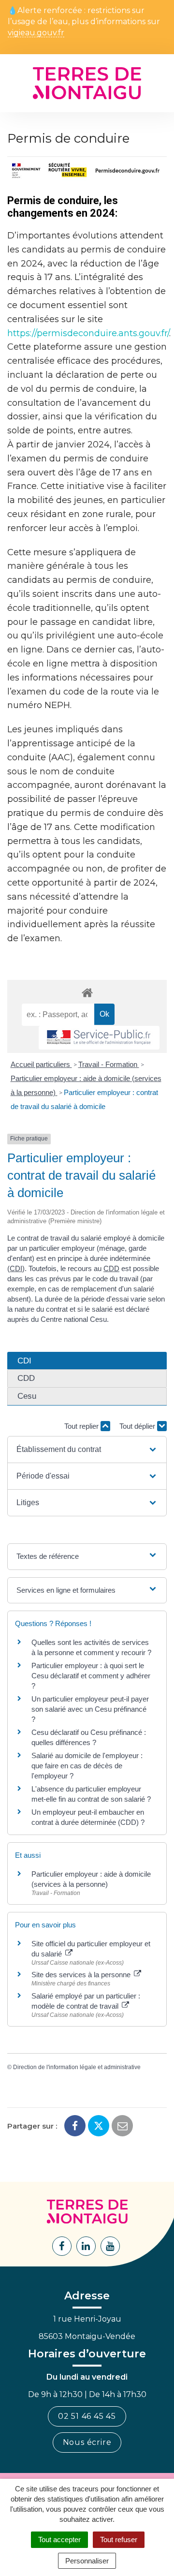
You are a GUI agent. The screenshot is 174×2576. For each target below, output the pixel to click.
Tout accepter (59, 2539)
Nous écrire (87, 2442)
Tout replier (82, 1426)
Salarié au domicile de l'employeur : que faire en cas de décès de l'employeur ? (87, 1766)
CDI (16, 1268)
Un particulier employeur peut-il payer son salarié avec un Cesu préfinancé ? (90, 1709)
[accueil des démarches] (87, 992)
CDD (111, 1268)
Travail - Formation (109, 1064)
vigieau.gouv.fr (36, 33)
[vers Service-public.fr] (99, 1038)
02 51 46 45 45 (87, 2416)
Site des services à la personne (82, 1975)
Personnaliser (87, 2561)
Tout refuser (119, 2539)
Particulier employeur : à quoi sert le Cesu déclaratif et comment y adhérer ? (91, 1676)
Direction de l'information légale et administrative (77, 2067)
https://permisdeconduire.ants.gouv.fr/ (88, 333)
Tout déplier (138, 1426)
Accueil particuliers (41, 1064)
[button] (87, 1450)
